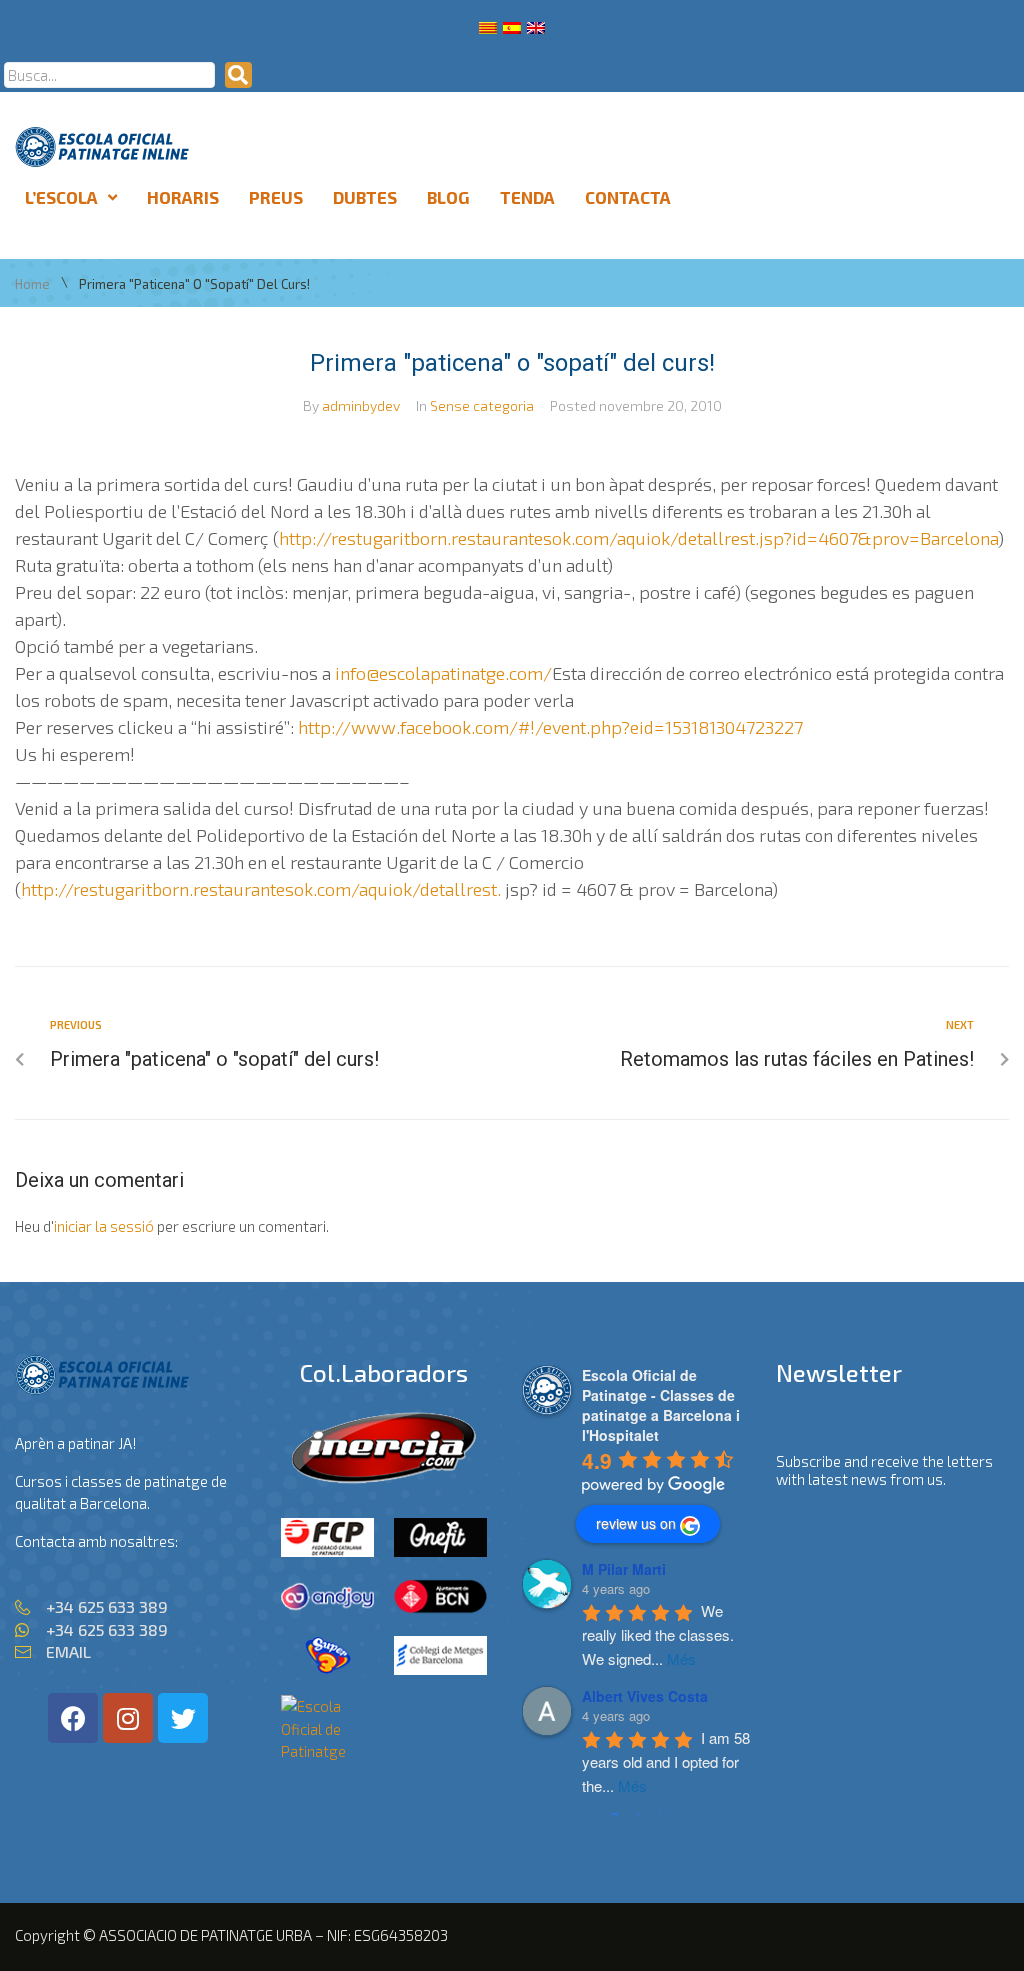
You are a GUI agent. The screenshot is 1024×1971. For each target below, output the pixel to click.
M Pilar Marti (624, 1569)
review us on (636, 1523)
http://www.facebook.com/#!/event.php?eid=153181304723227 (550, 727)
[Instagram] (128, 1718)
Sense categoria (482, 405)
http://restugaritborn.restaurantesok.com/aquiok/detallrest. (261, 889)
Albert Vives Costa (645, 1696)
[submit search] (238, 75)
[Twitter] (183, 1718)
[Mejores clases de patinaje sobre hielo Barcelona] (327, 1751)
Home (32, 284)
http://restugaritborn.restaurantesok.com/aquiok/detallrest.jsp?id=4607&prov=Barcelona (638, 538)
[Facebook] (73, 1718)
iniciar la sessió (104, 1226)
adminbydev (361, 405)
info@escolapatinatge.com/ (443, 673)
